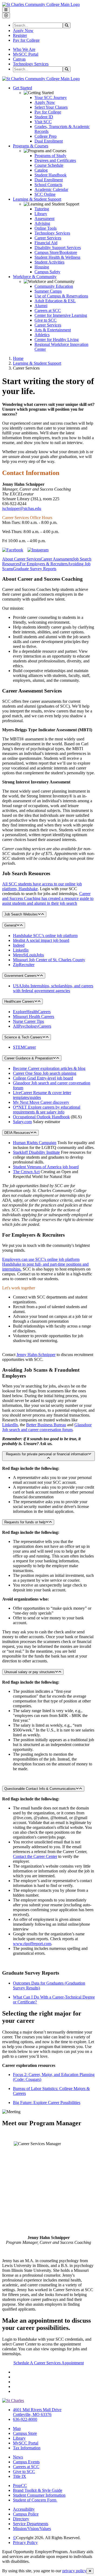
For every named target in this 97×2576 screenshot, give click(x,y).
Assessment (44, 219)
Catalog (41, 170)
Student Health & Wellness (57, 257)
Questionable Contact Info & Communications (40, 1789)
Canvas (19, 59)
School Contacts (48, 185)
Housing (42, 267)
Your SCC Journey (51, 97)
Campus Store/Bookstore (56, 252)
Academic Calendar (51, 189)
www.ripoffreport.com (32, 1944)
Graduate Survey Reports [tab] (35, 569)
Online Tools (46, 228)
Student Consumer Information (39, 2495)
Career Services (48, 238)
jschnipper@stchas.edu (22, 508)
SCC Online (45, 194)
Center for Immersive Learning (61, 315)
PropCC (20, 2485)
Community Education (54, 286)
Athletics (42, 335)
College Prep (46, 136)
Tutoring (42, 209)
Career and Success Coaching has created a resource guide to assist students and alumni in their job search (48, 898)
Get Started (22, 88)
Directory (21, 2519)
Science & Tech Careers (23, 1037)
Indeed (19, 945)
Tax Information (27, 2448)
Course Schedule (49, 165)
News (18, 2457)
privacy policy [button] (74, 2571)
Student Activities (49, 262)
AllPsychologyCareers (32, 1026)
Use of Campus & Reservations (61, 296)
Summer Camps (48, 291)
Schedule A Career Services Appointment (49, 2363)
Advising (42, 223)
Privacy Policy (25, 2543)
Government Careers (20, 976)
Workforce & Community (35, 277)
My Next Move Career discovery (41, 1102)
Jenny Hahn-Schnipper (36, 1355)
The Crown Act (26, 1172)
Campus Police (26, 2514)
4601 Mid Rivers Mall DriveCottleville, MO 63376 (37, 2412)
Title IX (20, 2476)
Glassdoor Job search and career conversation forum (47, 1427)
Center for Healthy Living (57, 340)
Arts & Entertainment (53, 330)
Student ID (44, 117)
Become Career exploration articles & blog (49, 1068)
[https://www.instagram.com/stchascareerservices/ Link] (38, 550)
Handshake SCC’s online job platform (45, 936)
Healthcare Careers (19, 1001)
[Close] (90, 2571)
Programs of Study (50, 156)
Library (41, 214)
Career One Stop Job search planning (45, 1073)
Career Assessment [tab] (57, 559)
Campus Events (26, 2462)
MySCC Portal (26, 54)
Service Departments (31, 2524)
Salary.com (22, 1122)
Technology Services (31, 64)
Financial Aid (46, 243)
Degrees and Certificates (55, 160)
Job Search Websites (21, 914)
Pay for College (26, 40)
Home (18, 358)
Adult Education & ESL (55, 301)
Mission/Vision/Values (32, 2529)
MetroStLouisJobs (28, 955)
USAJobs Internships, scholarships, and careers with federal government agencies (53, 988)
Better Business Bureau (46, 1425)
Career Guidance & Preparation (29, 1058)
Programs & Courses (31, 146)
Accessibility (24, 2509)
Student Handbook (51, 175)
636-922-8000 (25, 2419)
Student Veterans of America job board (46, 1167)
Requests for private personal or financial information (47, 1454)
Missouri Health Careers (34, 1016)
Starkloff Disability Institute (36, 1152)
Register (20, 35)
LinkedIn (21, 950)
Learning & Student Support (37, 199)
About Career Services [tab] (21, 559)
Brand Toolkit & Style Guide (38, 2490)
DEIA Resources (17, 1133)
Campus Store (25, 2433)
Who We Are (24, 49)
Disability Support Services (58, 248)
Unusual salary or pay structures (30, 1672)
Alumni (41, 306)
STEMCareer (24, 1047)
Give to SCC (46, 320)
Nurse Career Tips (28, 1021)
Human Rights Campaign (35, 1143)
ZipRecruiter (24, 965)
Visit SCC (43, 122)
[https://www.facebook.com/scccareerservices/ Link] (13, 550)
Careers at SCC (48, 311)
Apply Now (23, 31)
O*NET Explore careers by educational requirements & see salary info (47, 1110)
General (10, 925)
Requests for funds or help (25, 1522)
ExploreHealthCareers (32, 1012)
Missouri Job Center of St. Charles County (49, 960)
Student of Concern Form (35, 2500)
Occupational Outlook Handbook (41, 1117)
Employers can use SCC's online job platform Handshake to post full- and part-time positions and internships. (45, 1264)
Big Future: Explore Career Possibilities (47, 2103)
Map (17, 2428)
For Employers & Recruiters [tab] (44, 564)
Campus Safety (47, 272)
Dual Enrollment (49, 141)
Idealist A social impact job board (41, 940)
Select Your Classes (51, 107)
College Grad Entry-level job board (43, 1078)
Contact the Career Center (35, 1856)
